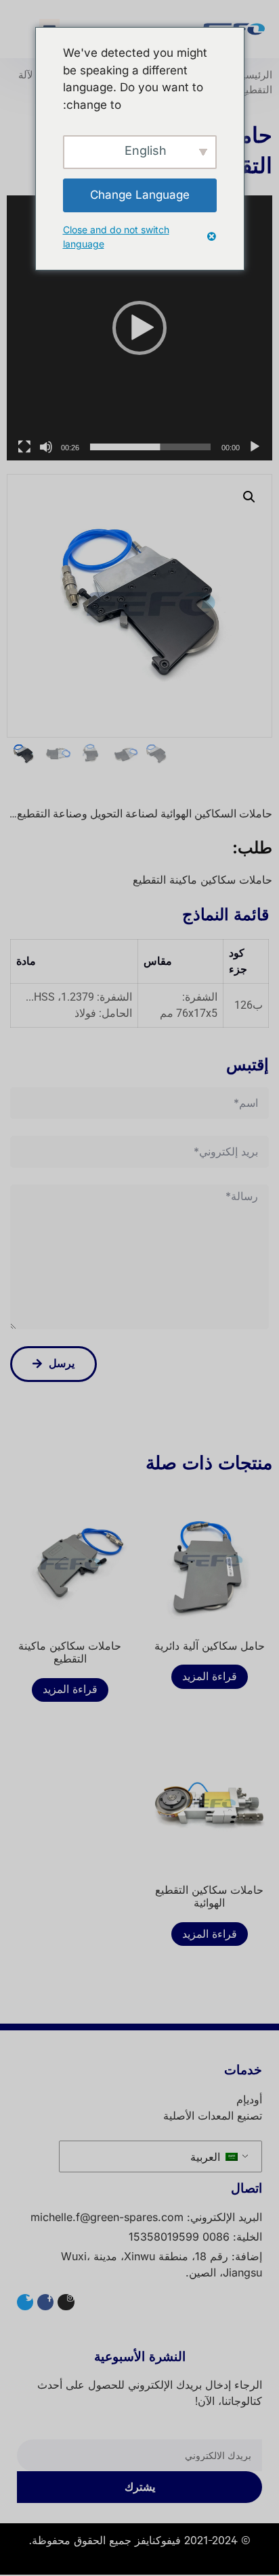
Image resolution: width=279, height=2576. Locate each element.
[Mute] (46, 447)
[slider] (150, 447)
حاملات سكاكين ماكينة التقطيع (202, 880)
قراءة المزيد (210, 1677)
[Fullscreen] (24, 447)
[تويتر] (25, 2302)
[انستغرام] (66, 2302)
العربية (207, 2157)
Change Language (140, 195)
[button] (139, 328)
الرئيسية (255, 75)
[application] (139, 328)
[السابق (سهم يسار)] (24, 1288)
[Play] (255, 447)
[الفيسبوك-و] (45, 2302)
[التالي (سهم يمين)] (255, 1288)
